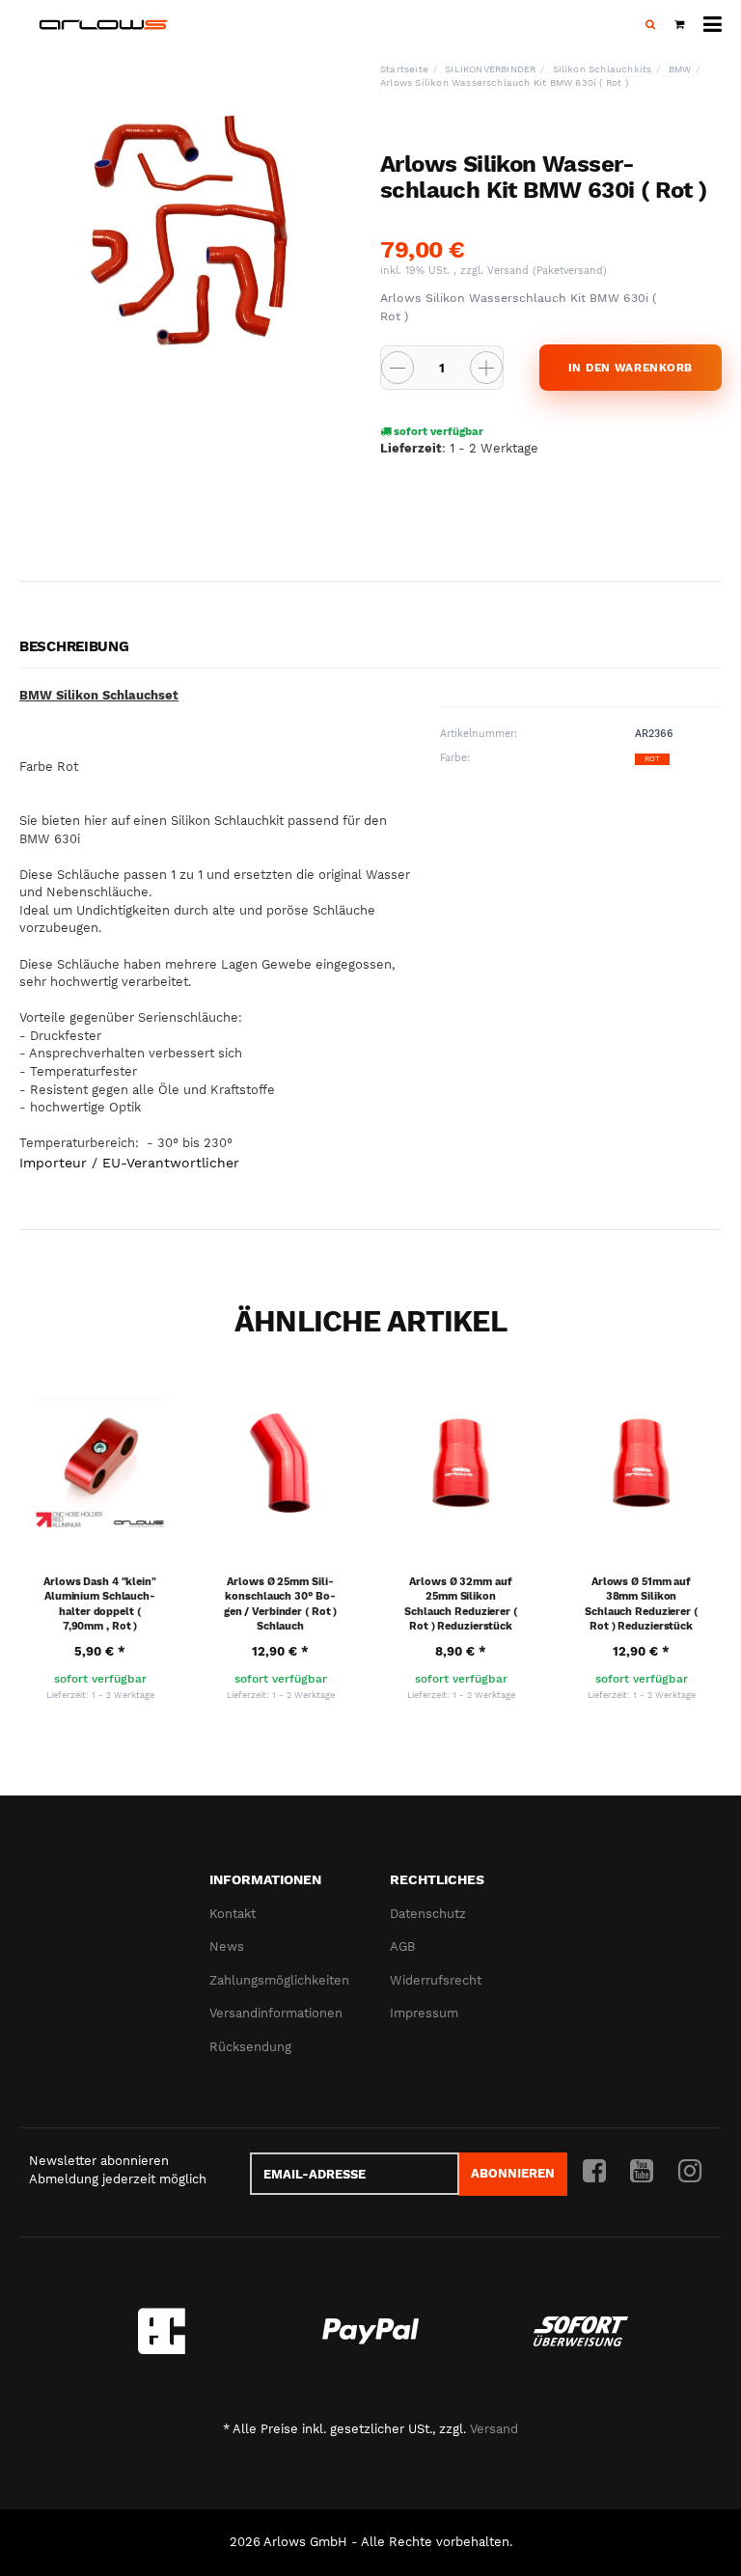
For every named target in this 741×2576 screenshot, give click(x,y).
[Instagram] (690, 2172)
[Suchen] (650, 25)
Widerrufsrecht (436, 1980)
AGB (402, 1946)
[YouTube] (642, 2172)
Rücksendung (250, 2047)
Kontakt (233, 1914)
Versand (510, 271)
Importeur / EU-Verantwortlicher (129, 1163)
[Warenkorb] (679, 25)
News (227, 1946)
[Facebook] (594, 2172)
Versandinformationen (276, 2013)
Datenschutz (428, 1914)
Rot (652, 759)
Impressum (424, 2013)
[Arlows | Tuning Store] (104, 25)
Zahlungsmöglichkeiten (279, 1980)
